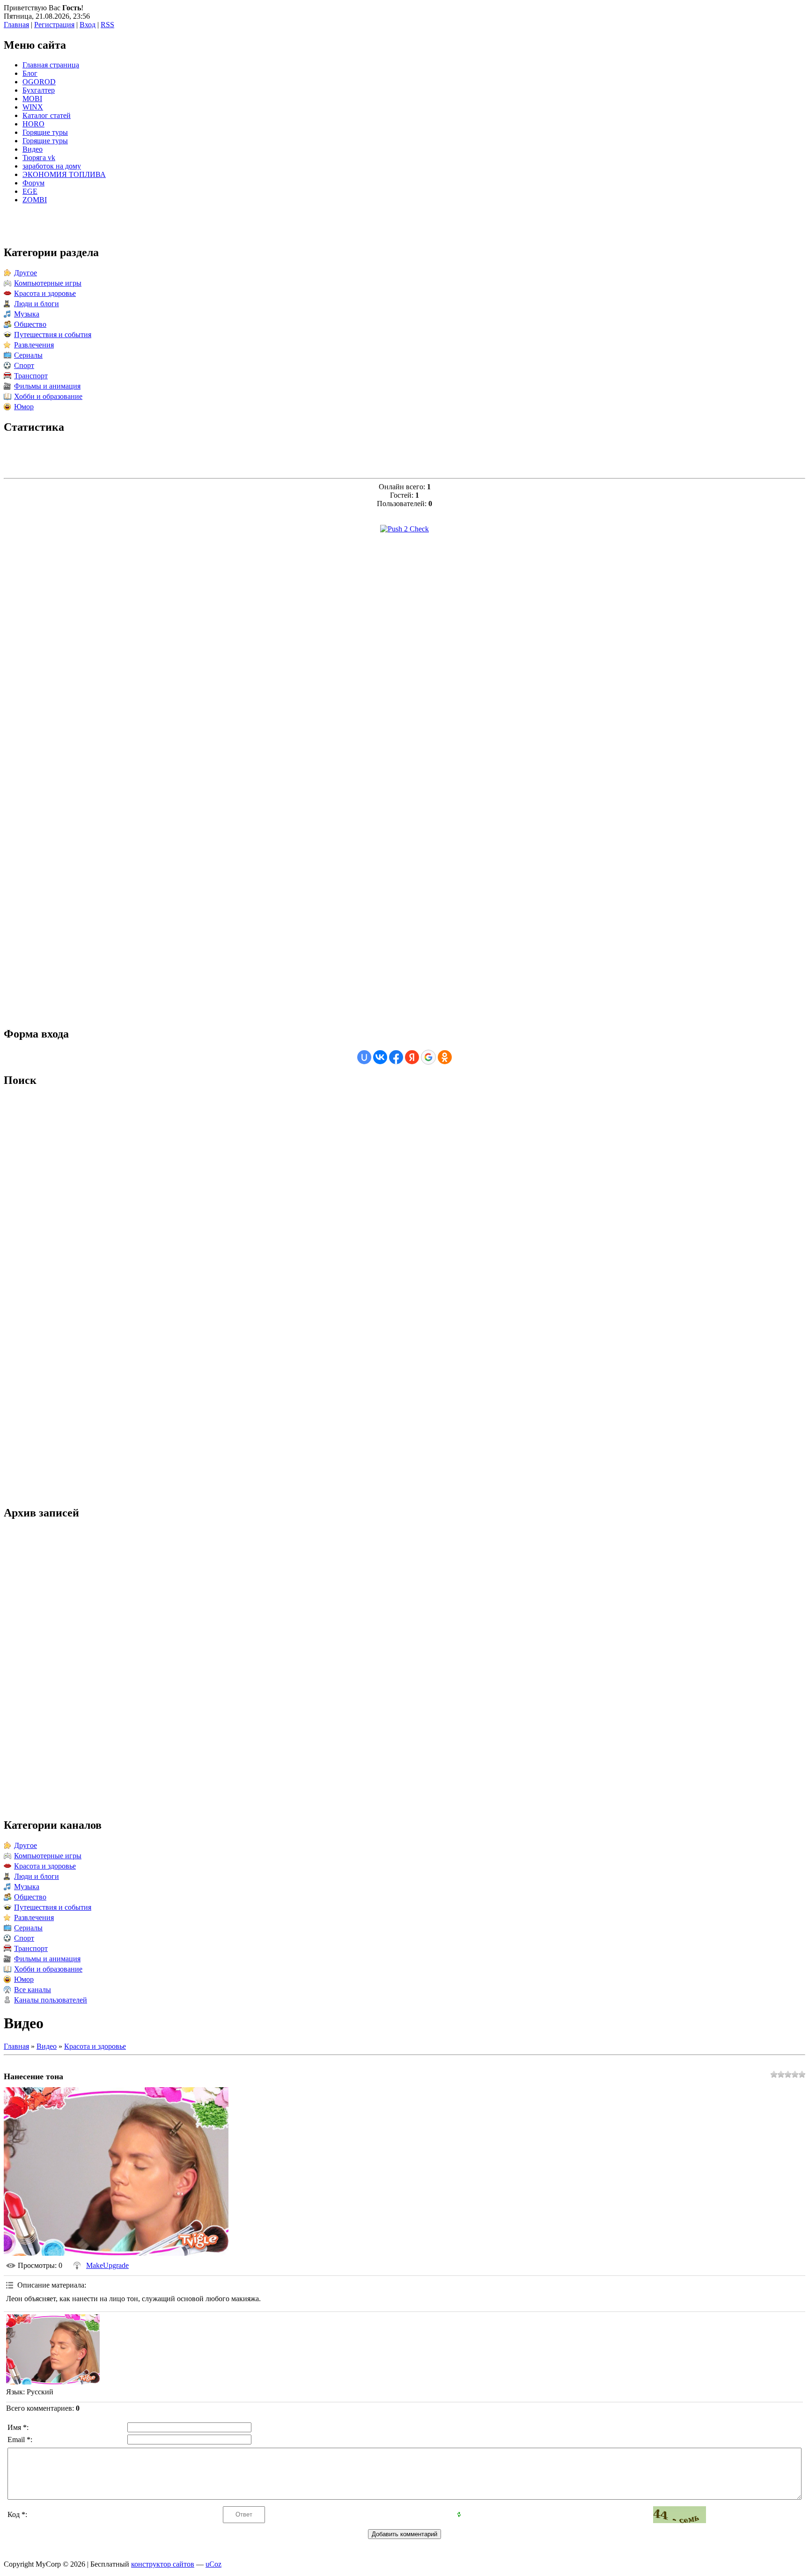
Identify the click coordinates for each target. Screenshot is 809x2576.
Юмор (24, 407)
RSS (107, 25)
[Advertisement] (404, 682)
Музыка (27, 314)
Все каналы (33, 1990)
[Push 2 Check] (404, 529)
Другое (26, 273)
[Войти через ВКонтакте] (380, 1057)
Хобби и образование (48, 396)
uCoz (213, 2564)
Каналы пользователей (51, 2000)
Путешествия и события (53, 335)
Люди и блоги (37, 304)
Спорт (24, 365)
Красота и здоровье (45, 293)
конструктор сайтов (163, 2564)
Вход (88, 25)
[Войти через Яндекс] (412, 1057)
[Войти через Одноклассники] (445, 1057)
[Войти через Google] (428, 1057)
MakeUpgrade (107, 2265)
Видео (47, 2046)
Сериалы (28, 355)
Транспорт (31, 376)
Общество (30, 324)
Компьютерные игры (48, 283)
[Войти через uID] (364, 1057)
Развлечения (34, 345)
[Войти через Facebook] (396, 1057)
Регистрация (54, 25)
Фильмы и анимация (47, 386)
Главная (16, 25)
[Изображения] (53, 2349)
